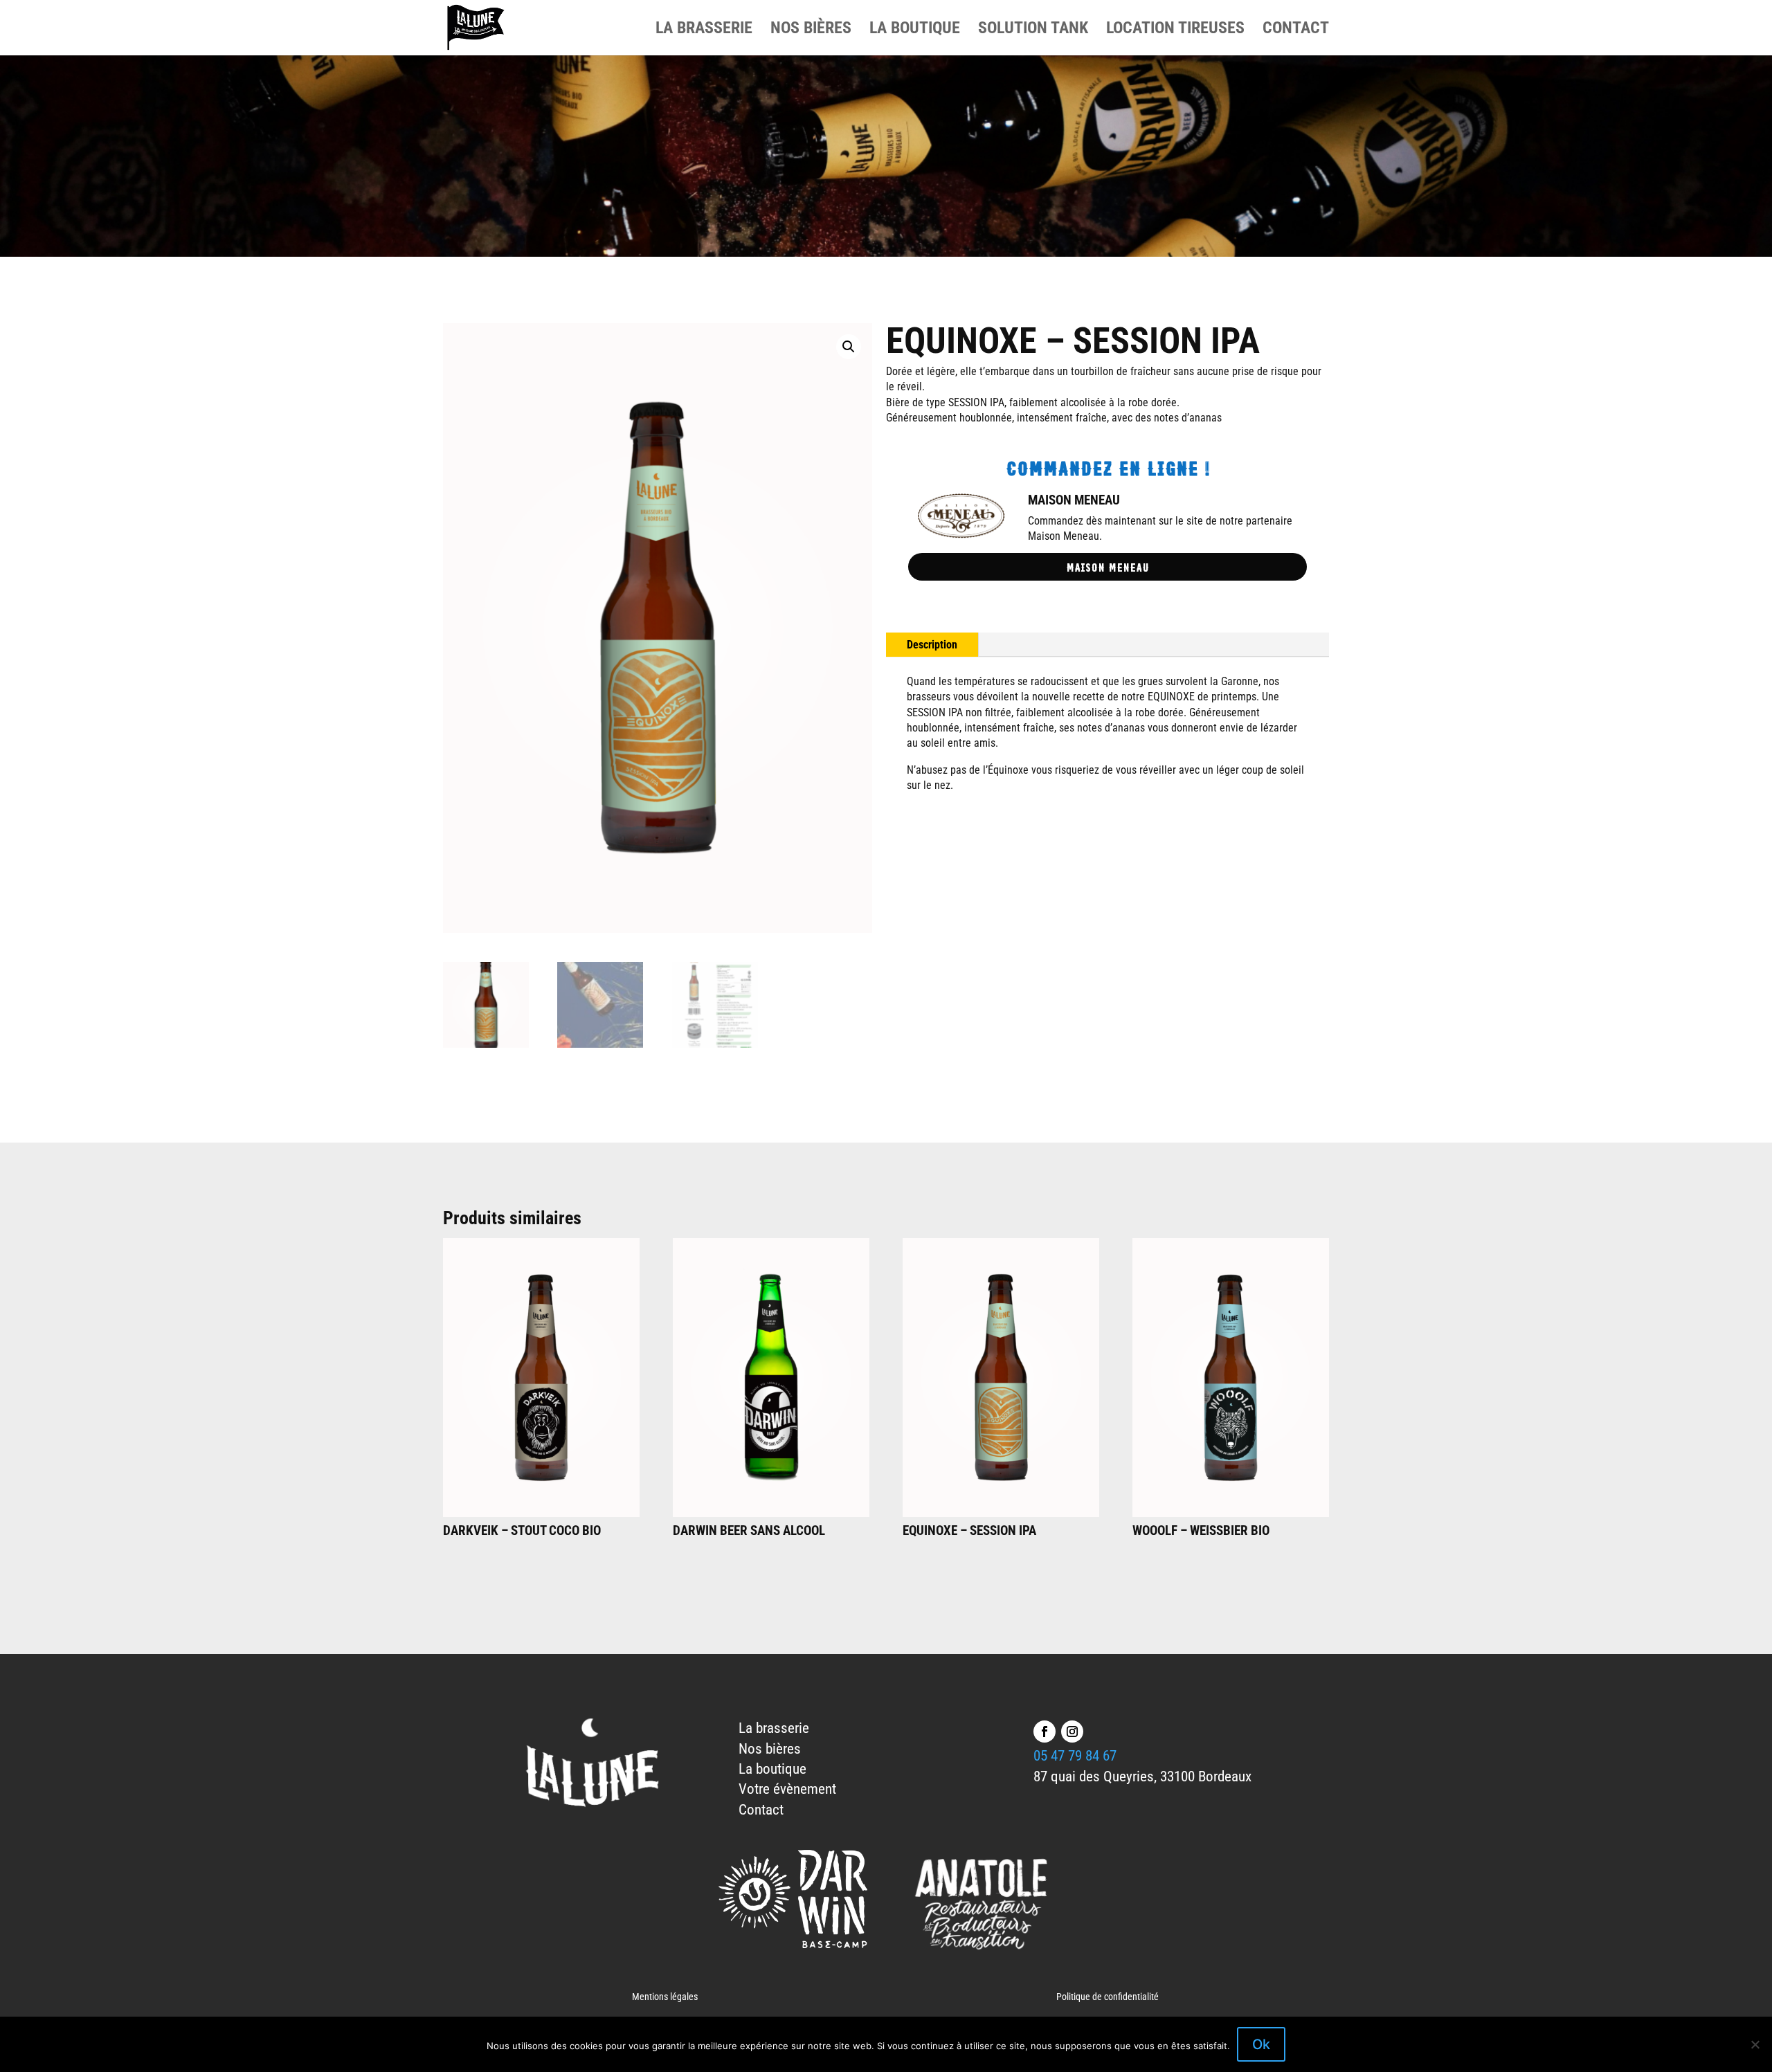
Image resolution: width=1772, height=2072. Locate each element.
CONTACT (1296, 30)
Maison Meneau (1107, 566)
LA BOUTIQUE (915, 30)
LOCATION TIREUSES (1175, 30)
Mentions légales (665, 1997)
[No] (1755, 2044)
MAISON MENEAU (1074, 500)
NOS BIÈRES (811, 30)
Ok (1261, 2044)
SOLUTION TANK (1033, 30)
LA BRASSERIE (704, 30)
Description (932, 645)
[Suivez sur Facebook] (1045, 1732)
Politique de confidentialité (1107, 1997)
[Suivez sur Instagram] (1072, 1732)
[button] (849, 347)
